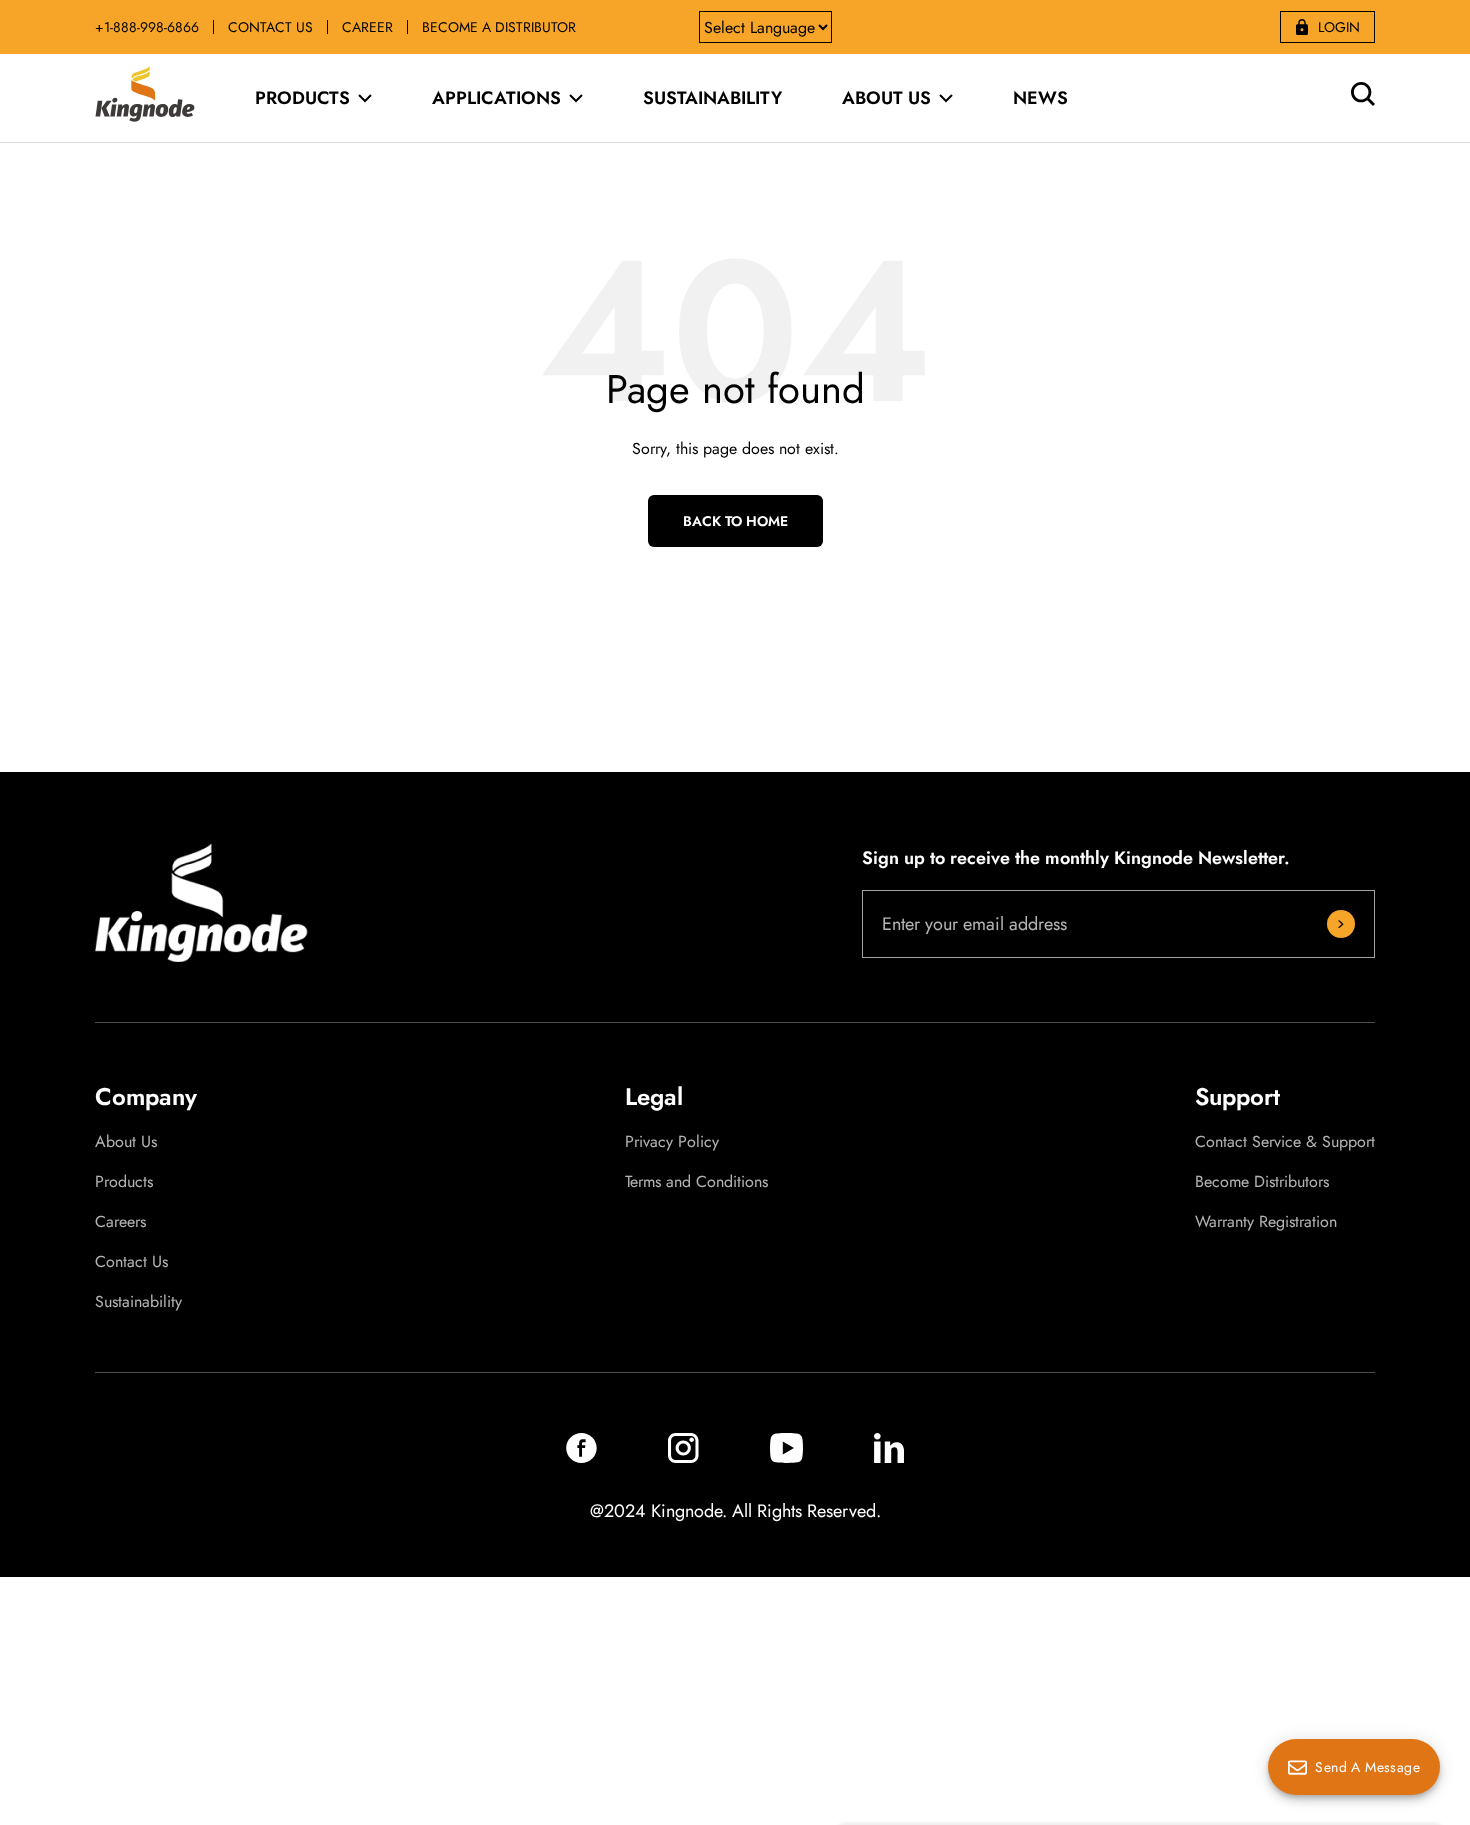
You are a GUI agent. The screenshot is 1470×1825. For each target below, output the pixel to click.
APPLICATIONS (496, 98)
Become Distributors (1262, 1182)
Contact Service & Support (1285, 1142)
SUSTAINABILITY (712, 98)
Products (124, 1182)
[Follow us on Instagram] (683, 1457)
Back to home (735, 521)
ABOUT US (886, 98)
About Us (126, 1142)
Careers (120, 1222)
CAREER (367, 27)
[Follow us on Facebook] (581, 1457)
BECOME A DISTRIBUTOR (499, 27)
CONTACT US (270, 27)
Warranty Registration (1266, 1222)
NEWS (1040, 98)
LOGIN (1339, 27)
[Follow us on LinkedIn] (889, 1457)
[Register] (1341, 924)
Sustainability (138, 1302)
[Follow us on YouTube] (786, 1457)
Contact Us (131, 1262)
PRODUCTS (302, 98)
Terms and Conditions (696, 1182)
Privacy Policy (672, 1142)
